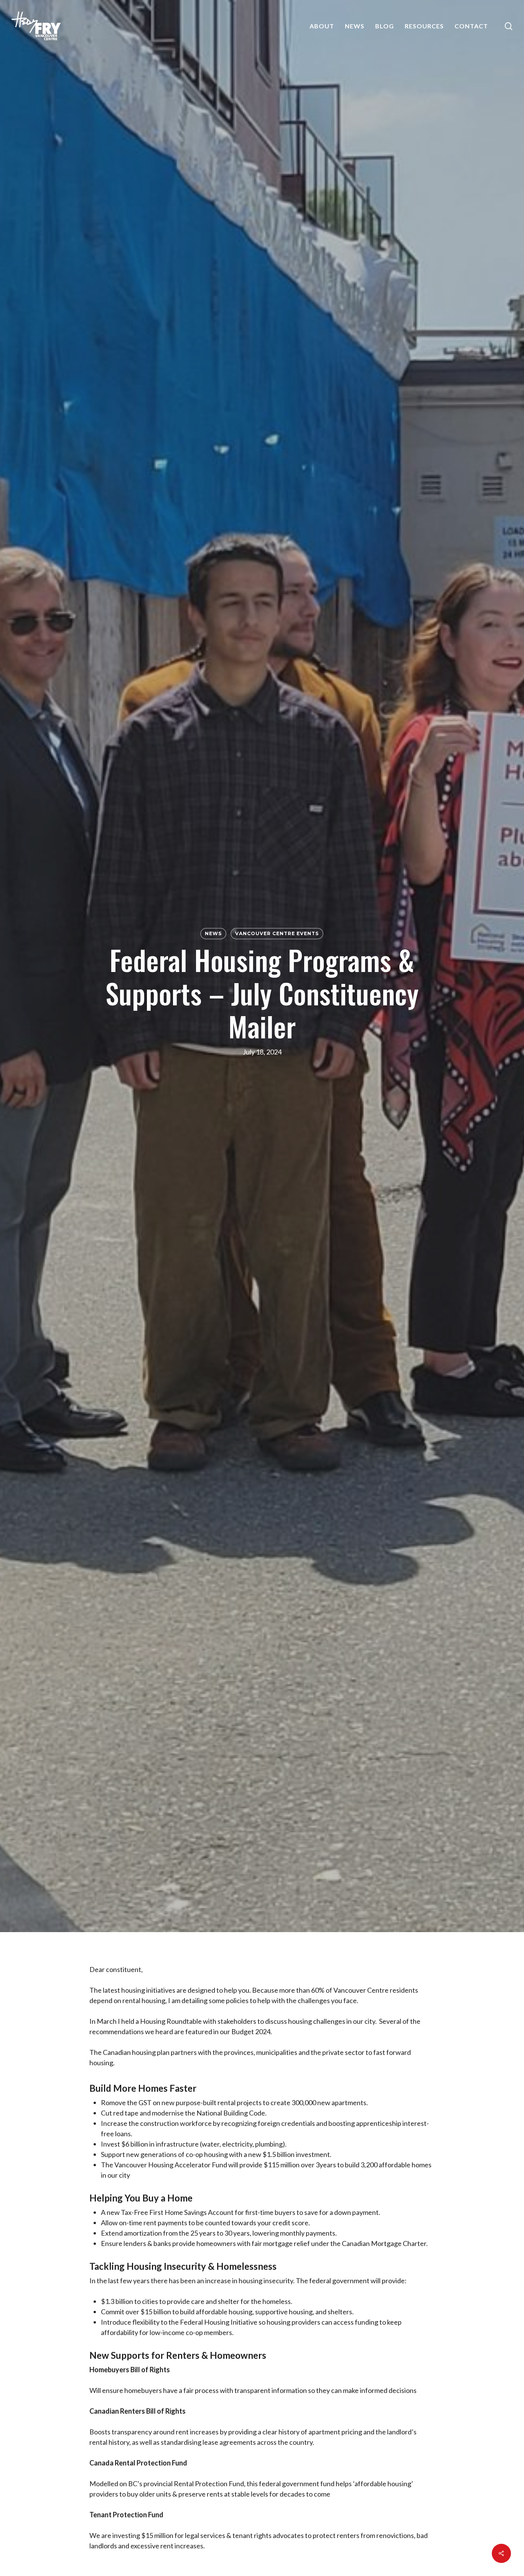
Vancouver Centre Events (277, 933)
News (213, 933)
